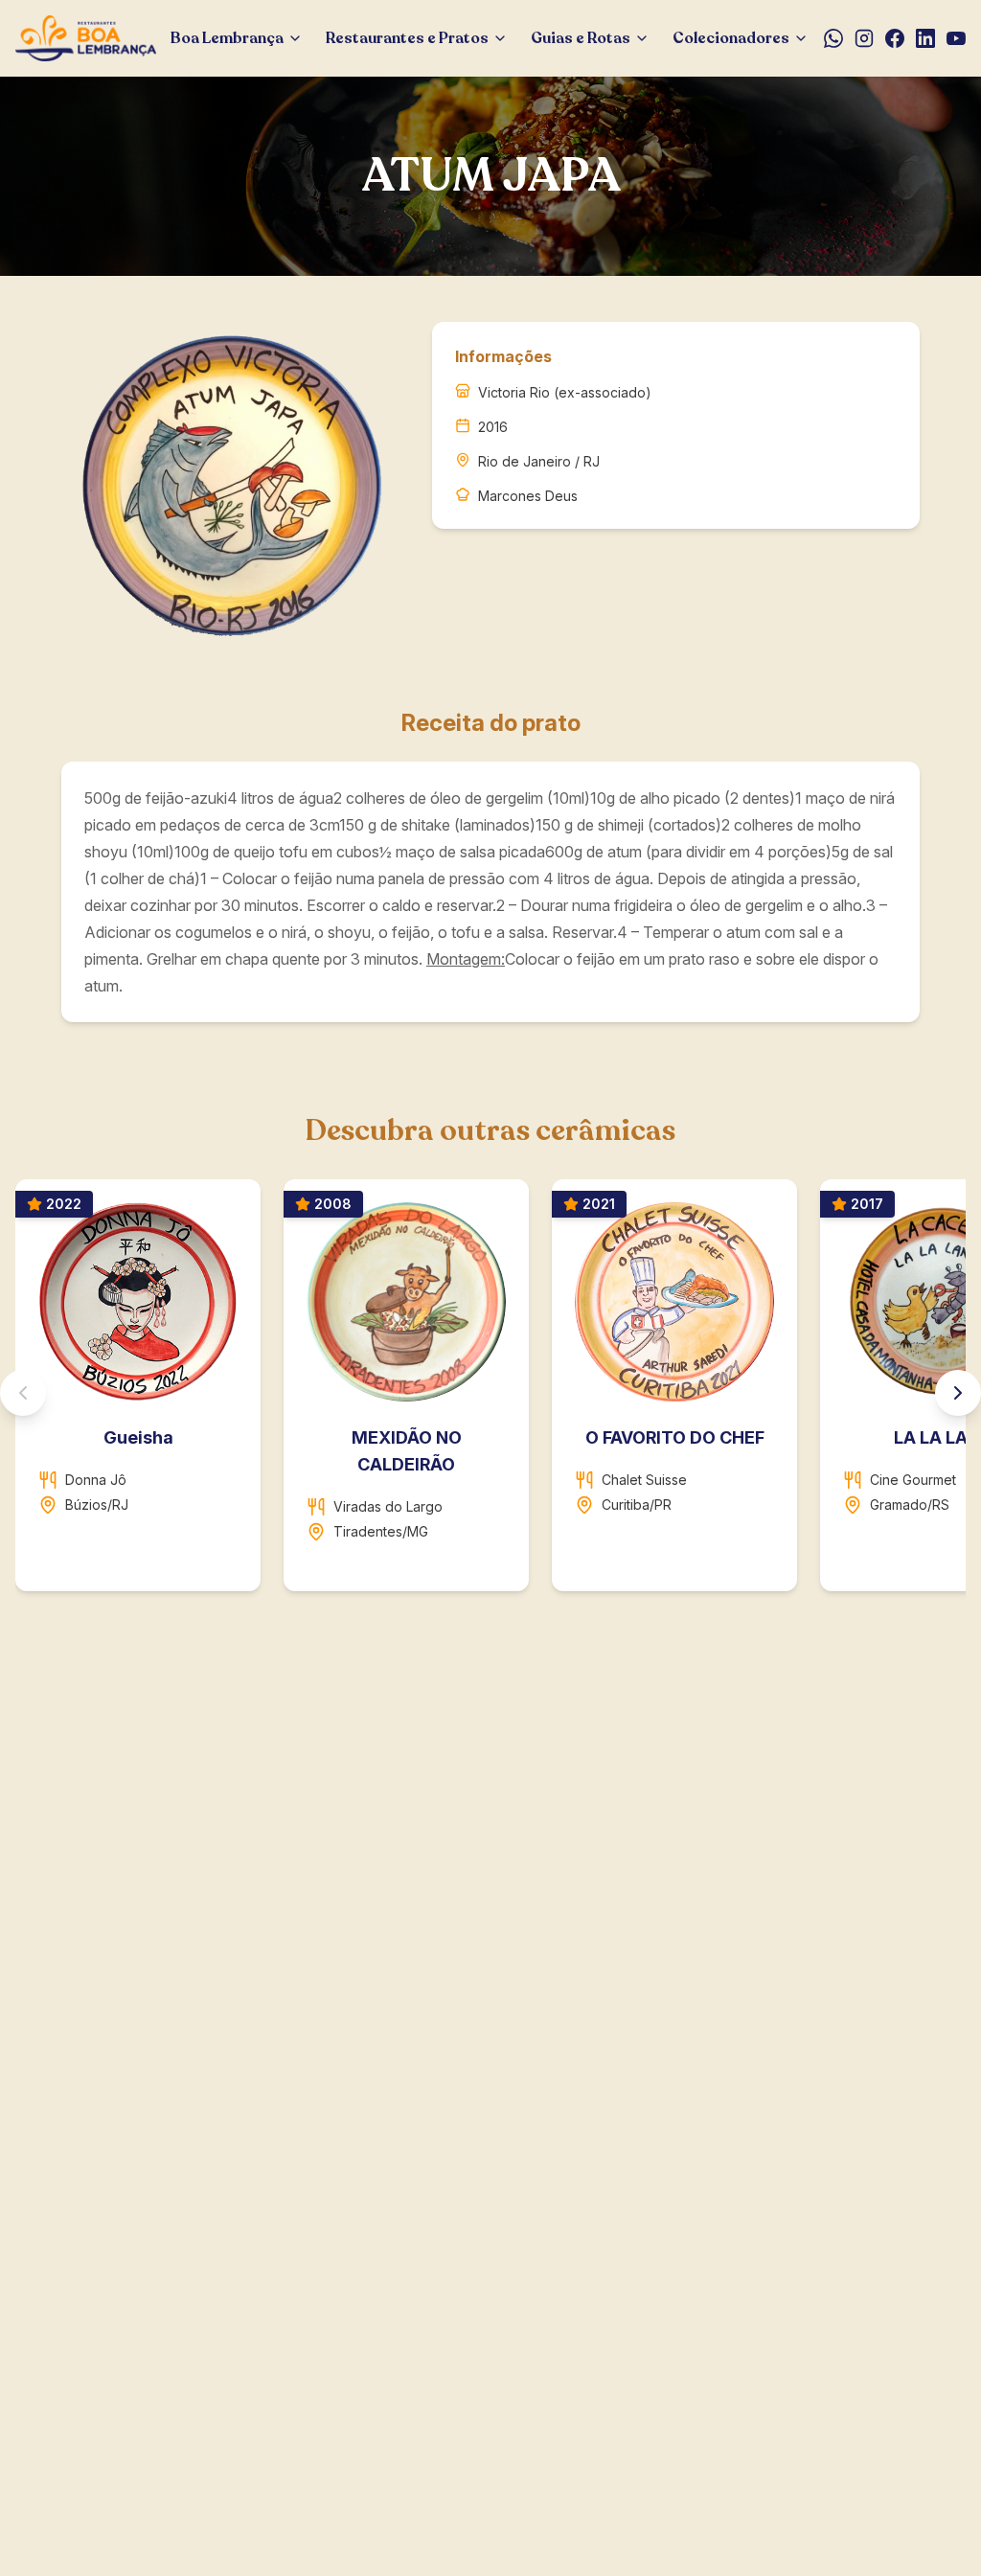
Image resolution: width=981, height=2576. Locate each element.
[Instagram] (864, 38)
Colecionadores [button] (731, 38)
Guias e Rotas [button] (581, 38)
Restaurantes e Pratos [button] (407, 38)
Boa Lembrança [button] (227, 38)
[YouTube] (956, 38)
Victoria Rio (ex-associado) (565, 392)
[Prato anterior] (23, 1393)
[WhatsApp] (833, 38)
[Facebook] (895, 38)
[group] (490, 1393)
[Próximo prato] (958, 1393)
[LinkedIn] (925, 38)
